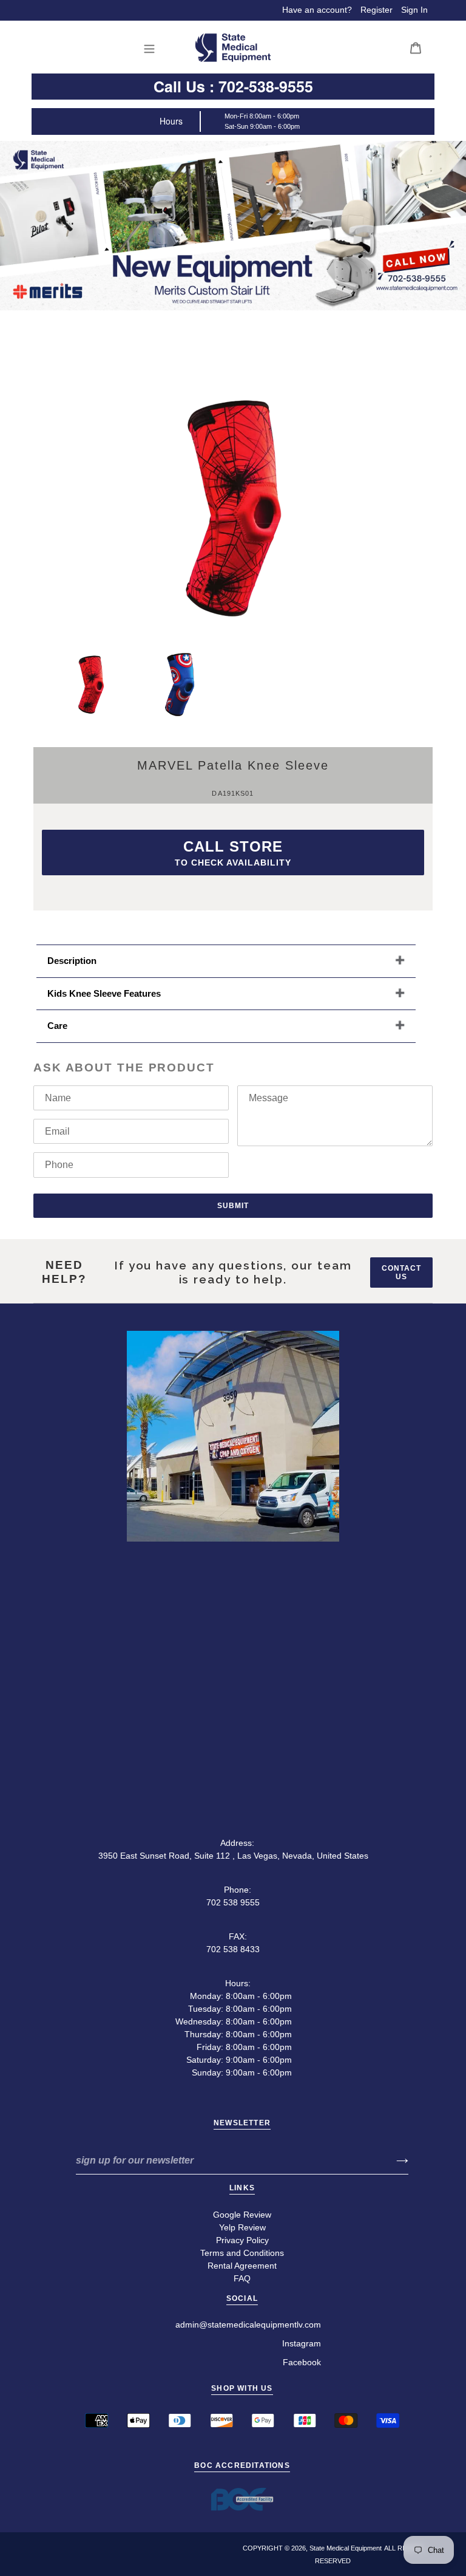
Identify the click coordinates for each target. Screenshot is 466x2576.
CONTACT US (401, 1273)
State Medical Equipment (346, 2548)
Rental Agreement (242, 2266)
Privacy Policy (242, 2240)
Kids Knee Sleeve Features (104, 993)
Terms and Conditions (242, 2253)
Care (57, 1026)
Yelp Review (242, 2227)
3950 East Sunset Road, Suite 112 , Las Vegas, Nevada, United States (233, 1856)
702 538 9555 (233, 1902)
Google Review (242, 2215)
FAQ (242, 2278)
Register (377, 10)
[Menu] (153, 48)
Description (72, 961)
